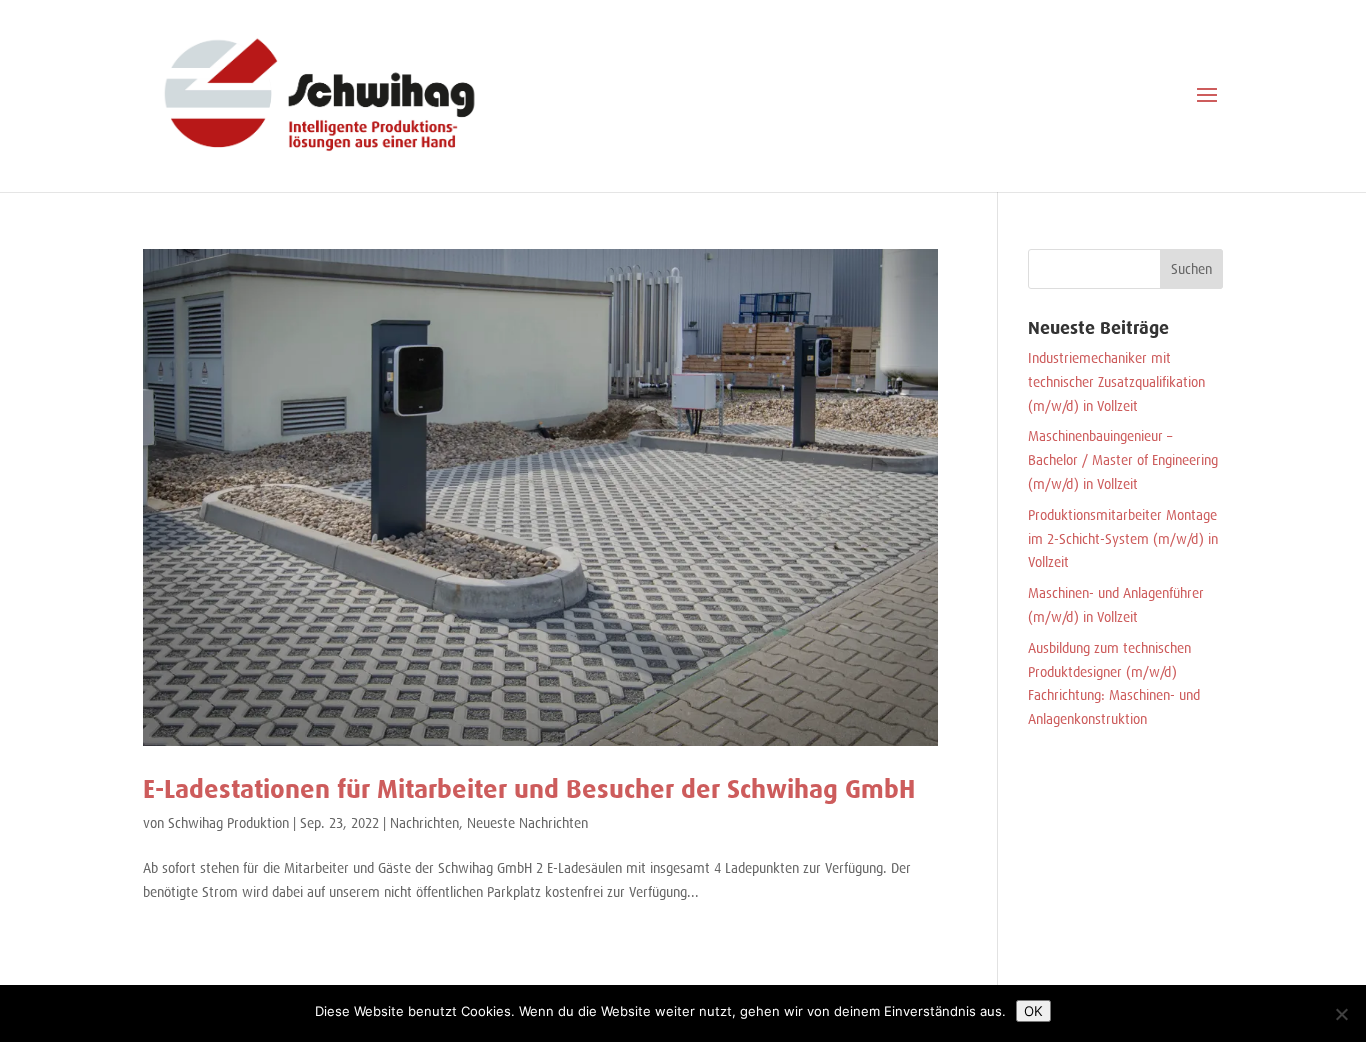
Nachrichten (424, 823)
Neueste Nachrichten (527, 823)
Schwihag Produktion (228, 823)
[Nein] (1341, 1014)
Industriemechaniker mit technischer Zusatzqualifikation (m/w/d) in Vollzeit (1116, 382)
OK (1033, 1011)
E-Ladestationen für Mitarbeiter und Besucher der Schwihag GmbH (529, 789)
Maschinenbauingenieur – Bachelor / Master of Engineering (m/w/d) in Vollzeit (1123, 460)
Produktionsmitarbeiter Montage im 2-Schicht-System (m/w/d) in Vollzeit (1123, 539)
